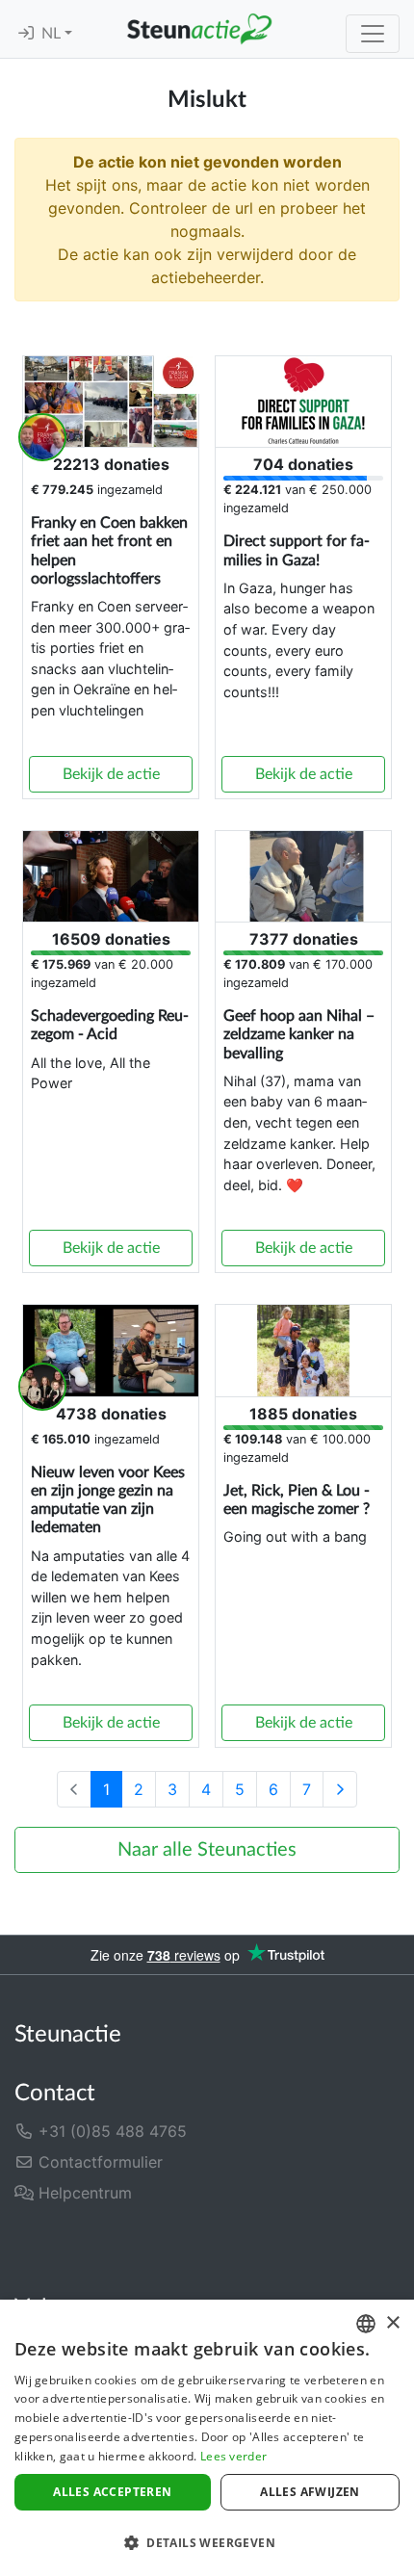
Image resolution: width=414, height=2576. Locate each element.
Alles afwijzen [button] (310, 2492)
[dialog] (207, 2438)
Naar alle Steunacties (207, 1850)
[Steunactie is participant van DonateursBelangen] (114, 2244)
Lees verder (233, 2456)
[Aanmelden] (26, 34)
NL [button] (53, 34)
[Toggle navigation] (373, 34)
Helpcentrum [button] (83, 2193)
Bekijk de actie (111, 774)
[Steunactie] (199, 29)
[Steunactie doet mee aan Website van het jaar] (283, 2244)
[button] (207, 2542)
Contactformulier (98, 2162)
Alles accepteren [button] (112, 2492)
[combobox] (366, 2324)
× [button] (392, 2323)
